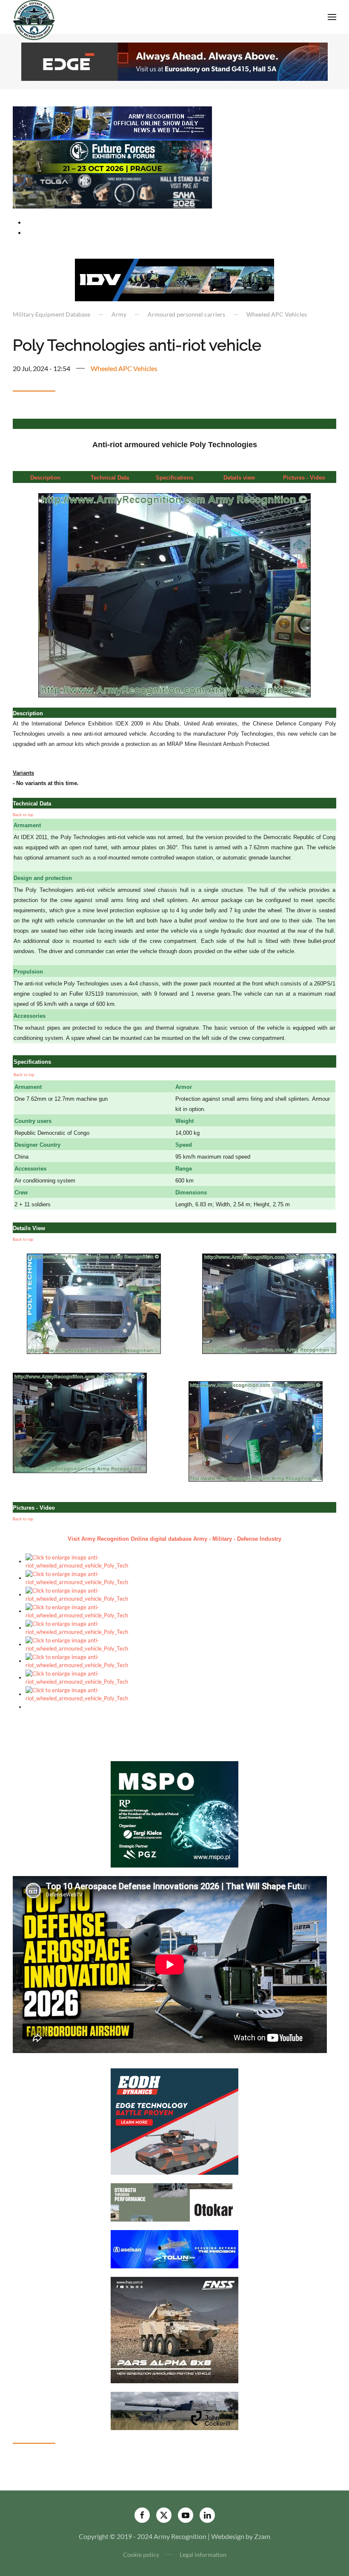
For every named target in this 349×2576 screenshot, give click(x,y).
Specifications (174, 478)
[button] (332, 17)
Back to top (23, 815)
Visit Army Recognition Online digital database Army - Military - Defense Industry (174, 1539)
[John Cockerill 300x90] (174, 2410)
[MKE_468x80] (112, 190)
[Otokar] (174, 2201)
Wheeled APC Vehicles (124, 368)
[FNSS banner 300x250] (174, 2329)
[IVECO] (174, 279)
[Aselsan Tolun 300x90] (174, 2248)
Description (45, 478)
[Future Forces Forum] (112, 156)
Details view (239, 478)
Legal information (203, 2555)
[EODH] (174, 2120)
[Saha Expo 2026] (112, 122)
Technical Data (110, 478)
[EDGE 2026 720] (174, 61)
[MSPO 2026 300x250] (174, 1813)
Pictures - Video (304, 478)
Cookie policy (141, 2555)
